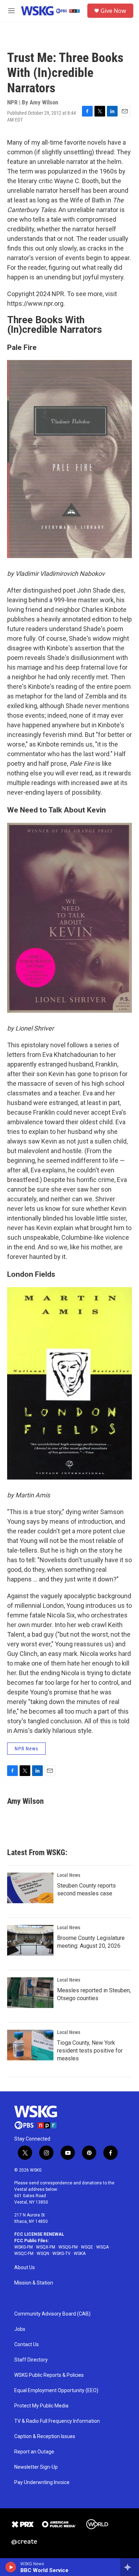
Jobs (20, 2329)
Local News (69, 1875)
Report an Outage (34, 2452)
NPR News (26, 1749)
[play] (11, 2567)
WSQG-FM (68, 2247)
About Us (25, 2268)
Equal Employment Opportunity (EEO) (56, 2391)
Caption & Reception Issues (45, 2436)
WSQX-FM (46, 2247)
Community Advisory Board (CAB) (52, 2314)
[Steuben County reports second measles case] (30, 1888)
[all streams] (130, 2567)
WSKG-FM (24, 2247)
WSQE (87, 2247)
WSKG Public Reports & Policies (49, 2375)
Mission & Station (34, 2283)
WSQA (102, 2247)
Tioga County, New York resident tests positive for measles (90, 2051)
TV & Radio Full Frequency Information (57, 2421)
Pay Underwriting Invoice (42, 2482)
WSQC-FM (24, 2254)
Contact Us (27, 2345)
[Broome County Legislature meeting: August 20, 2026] (30, 1940)
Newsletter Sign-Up (36, 2467)
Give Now (113, 11)
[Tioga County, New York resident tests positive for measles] (30, 2045)
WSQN (43, 2254)
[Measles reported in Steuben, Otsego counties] (30, 1993)
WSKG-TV (61, 2254)
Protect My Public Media (41, 2406)
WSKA (80, 2254)
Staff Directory (31, 2360)
